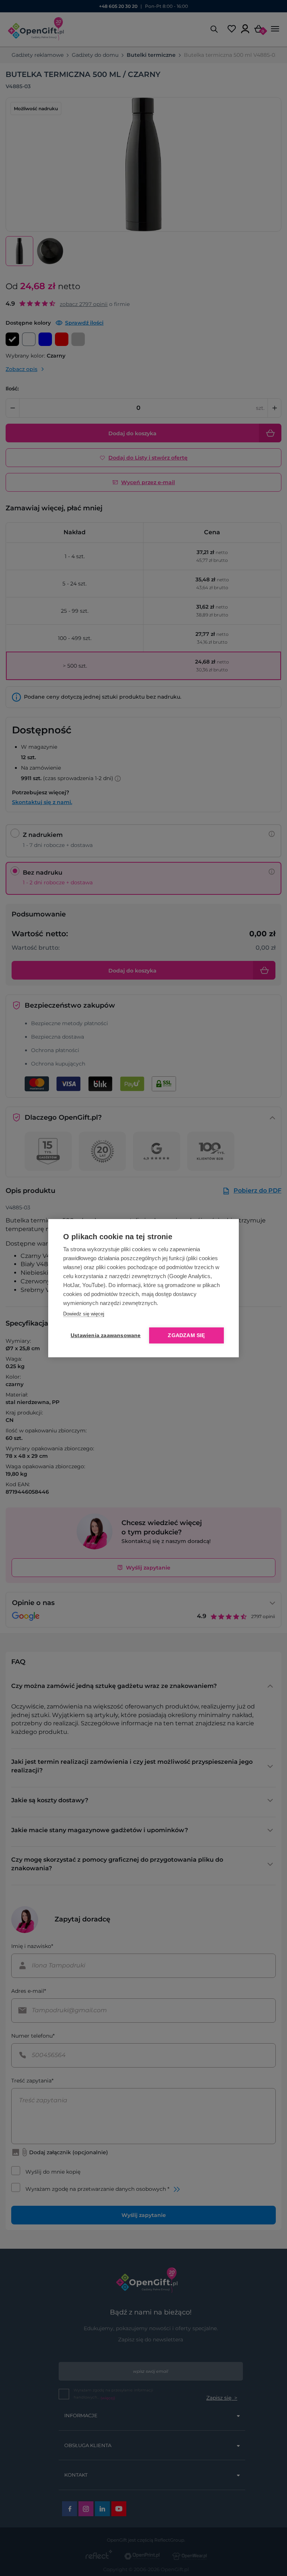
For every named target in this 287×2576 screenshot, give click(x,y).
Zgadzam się (186, 1335)
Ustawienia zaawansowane (104, 1335)
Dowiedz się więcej (84, 1314)
